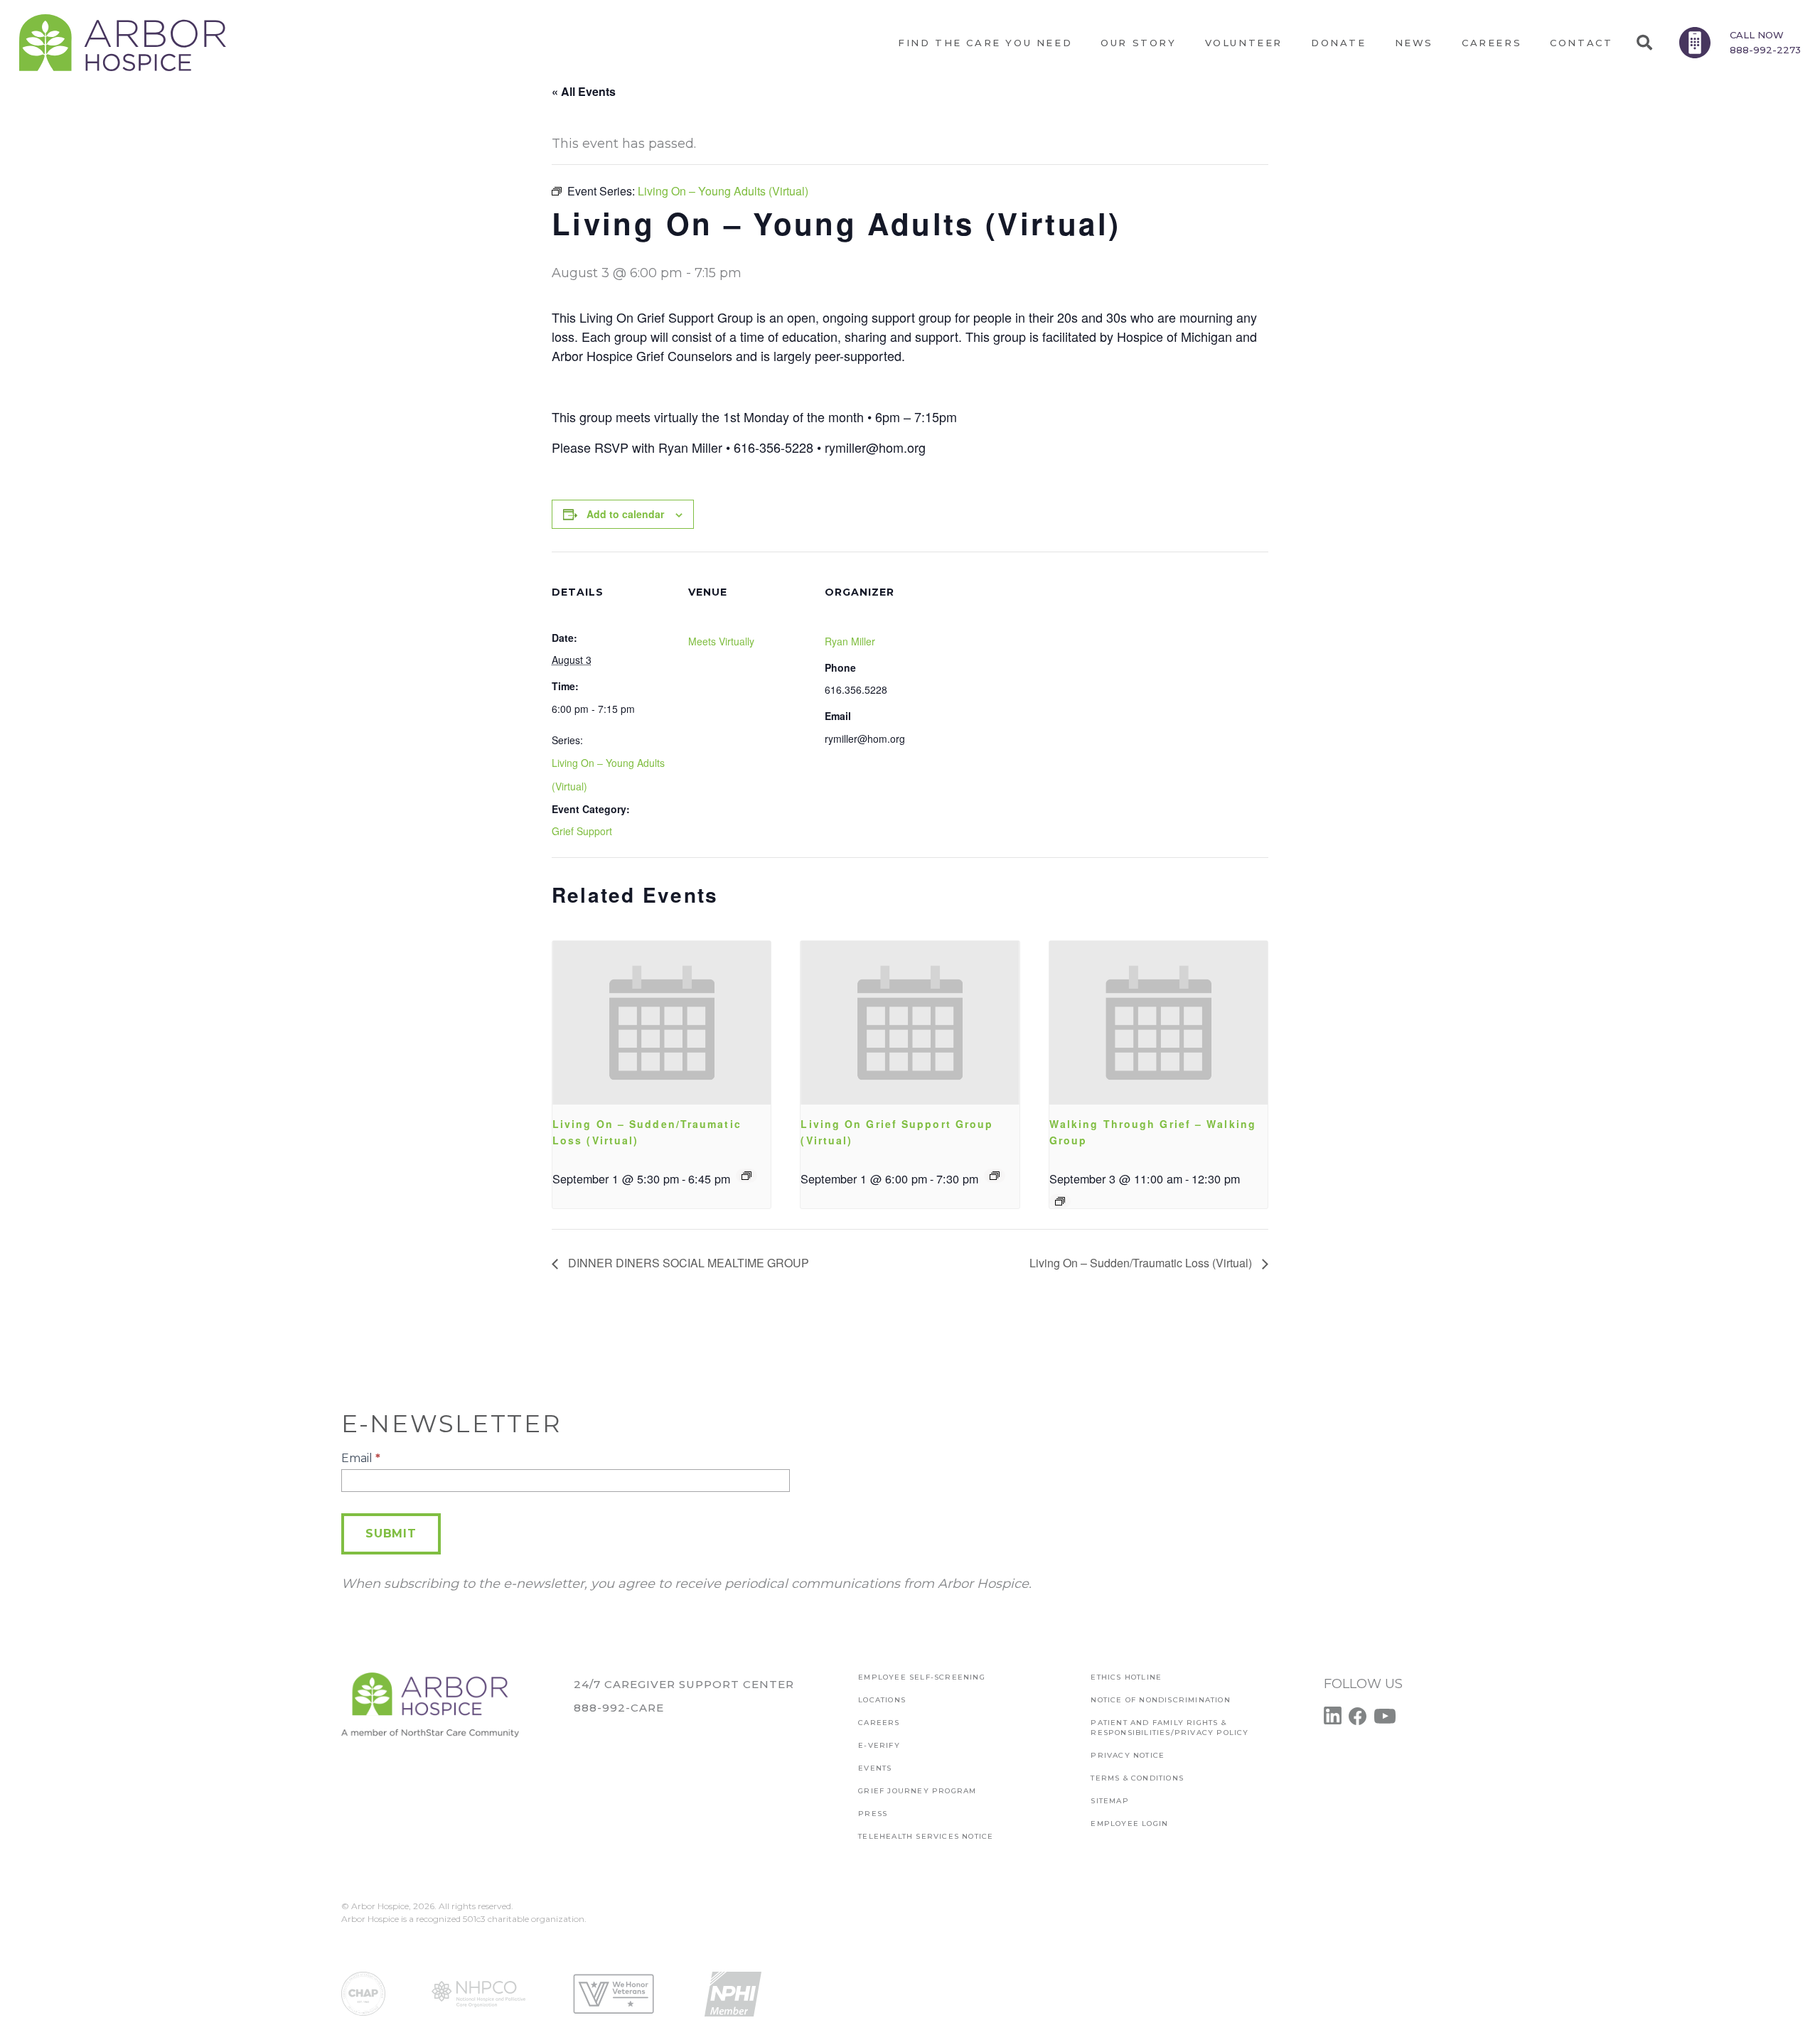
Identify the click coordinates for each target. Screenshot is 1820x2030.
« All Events (584, 91)
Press (873, 1814)
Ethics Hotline (1126, 1677)
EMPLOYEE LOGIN (1129, 1824)
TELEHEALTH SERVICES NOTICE (926, 1836)
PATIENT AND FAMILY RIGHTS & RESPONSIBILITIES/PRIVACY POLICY (1169, 1728)
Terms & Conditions (1137, 1778)
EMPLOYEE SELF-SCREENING (922, 1677)
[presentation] (662, 1023)
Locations (882, 1700)
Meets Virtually (721, 641)
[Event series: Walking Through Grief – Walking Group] (1060, 1201)
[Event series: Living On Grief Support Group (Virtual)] (995, 1176)
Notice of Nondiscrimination (1160, 1700)
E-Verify (879, 1745)
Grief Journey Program (917, 1791)
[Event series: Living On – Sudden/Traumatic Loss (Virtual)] (746, 1176)
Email (361, 1458)
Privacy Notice (1128, 1755)
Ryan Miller (850, 641)
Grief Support (582, 831)
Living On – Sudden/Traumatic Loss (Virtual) (1142, 1263)
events (875, 1768)
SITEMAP (1109, 1801)
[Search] (1644, 43)
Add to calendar (625, 514)
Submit (391, 1534)
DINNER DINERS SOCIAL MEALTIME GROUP (687, 1263)
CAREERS (879, 1723)
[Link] (123, 43)
